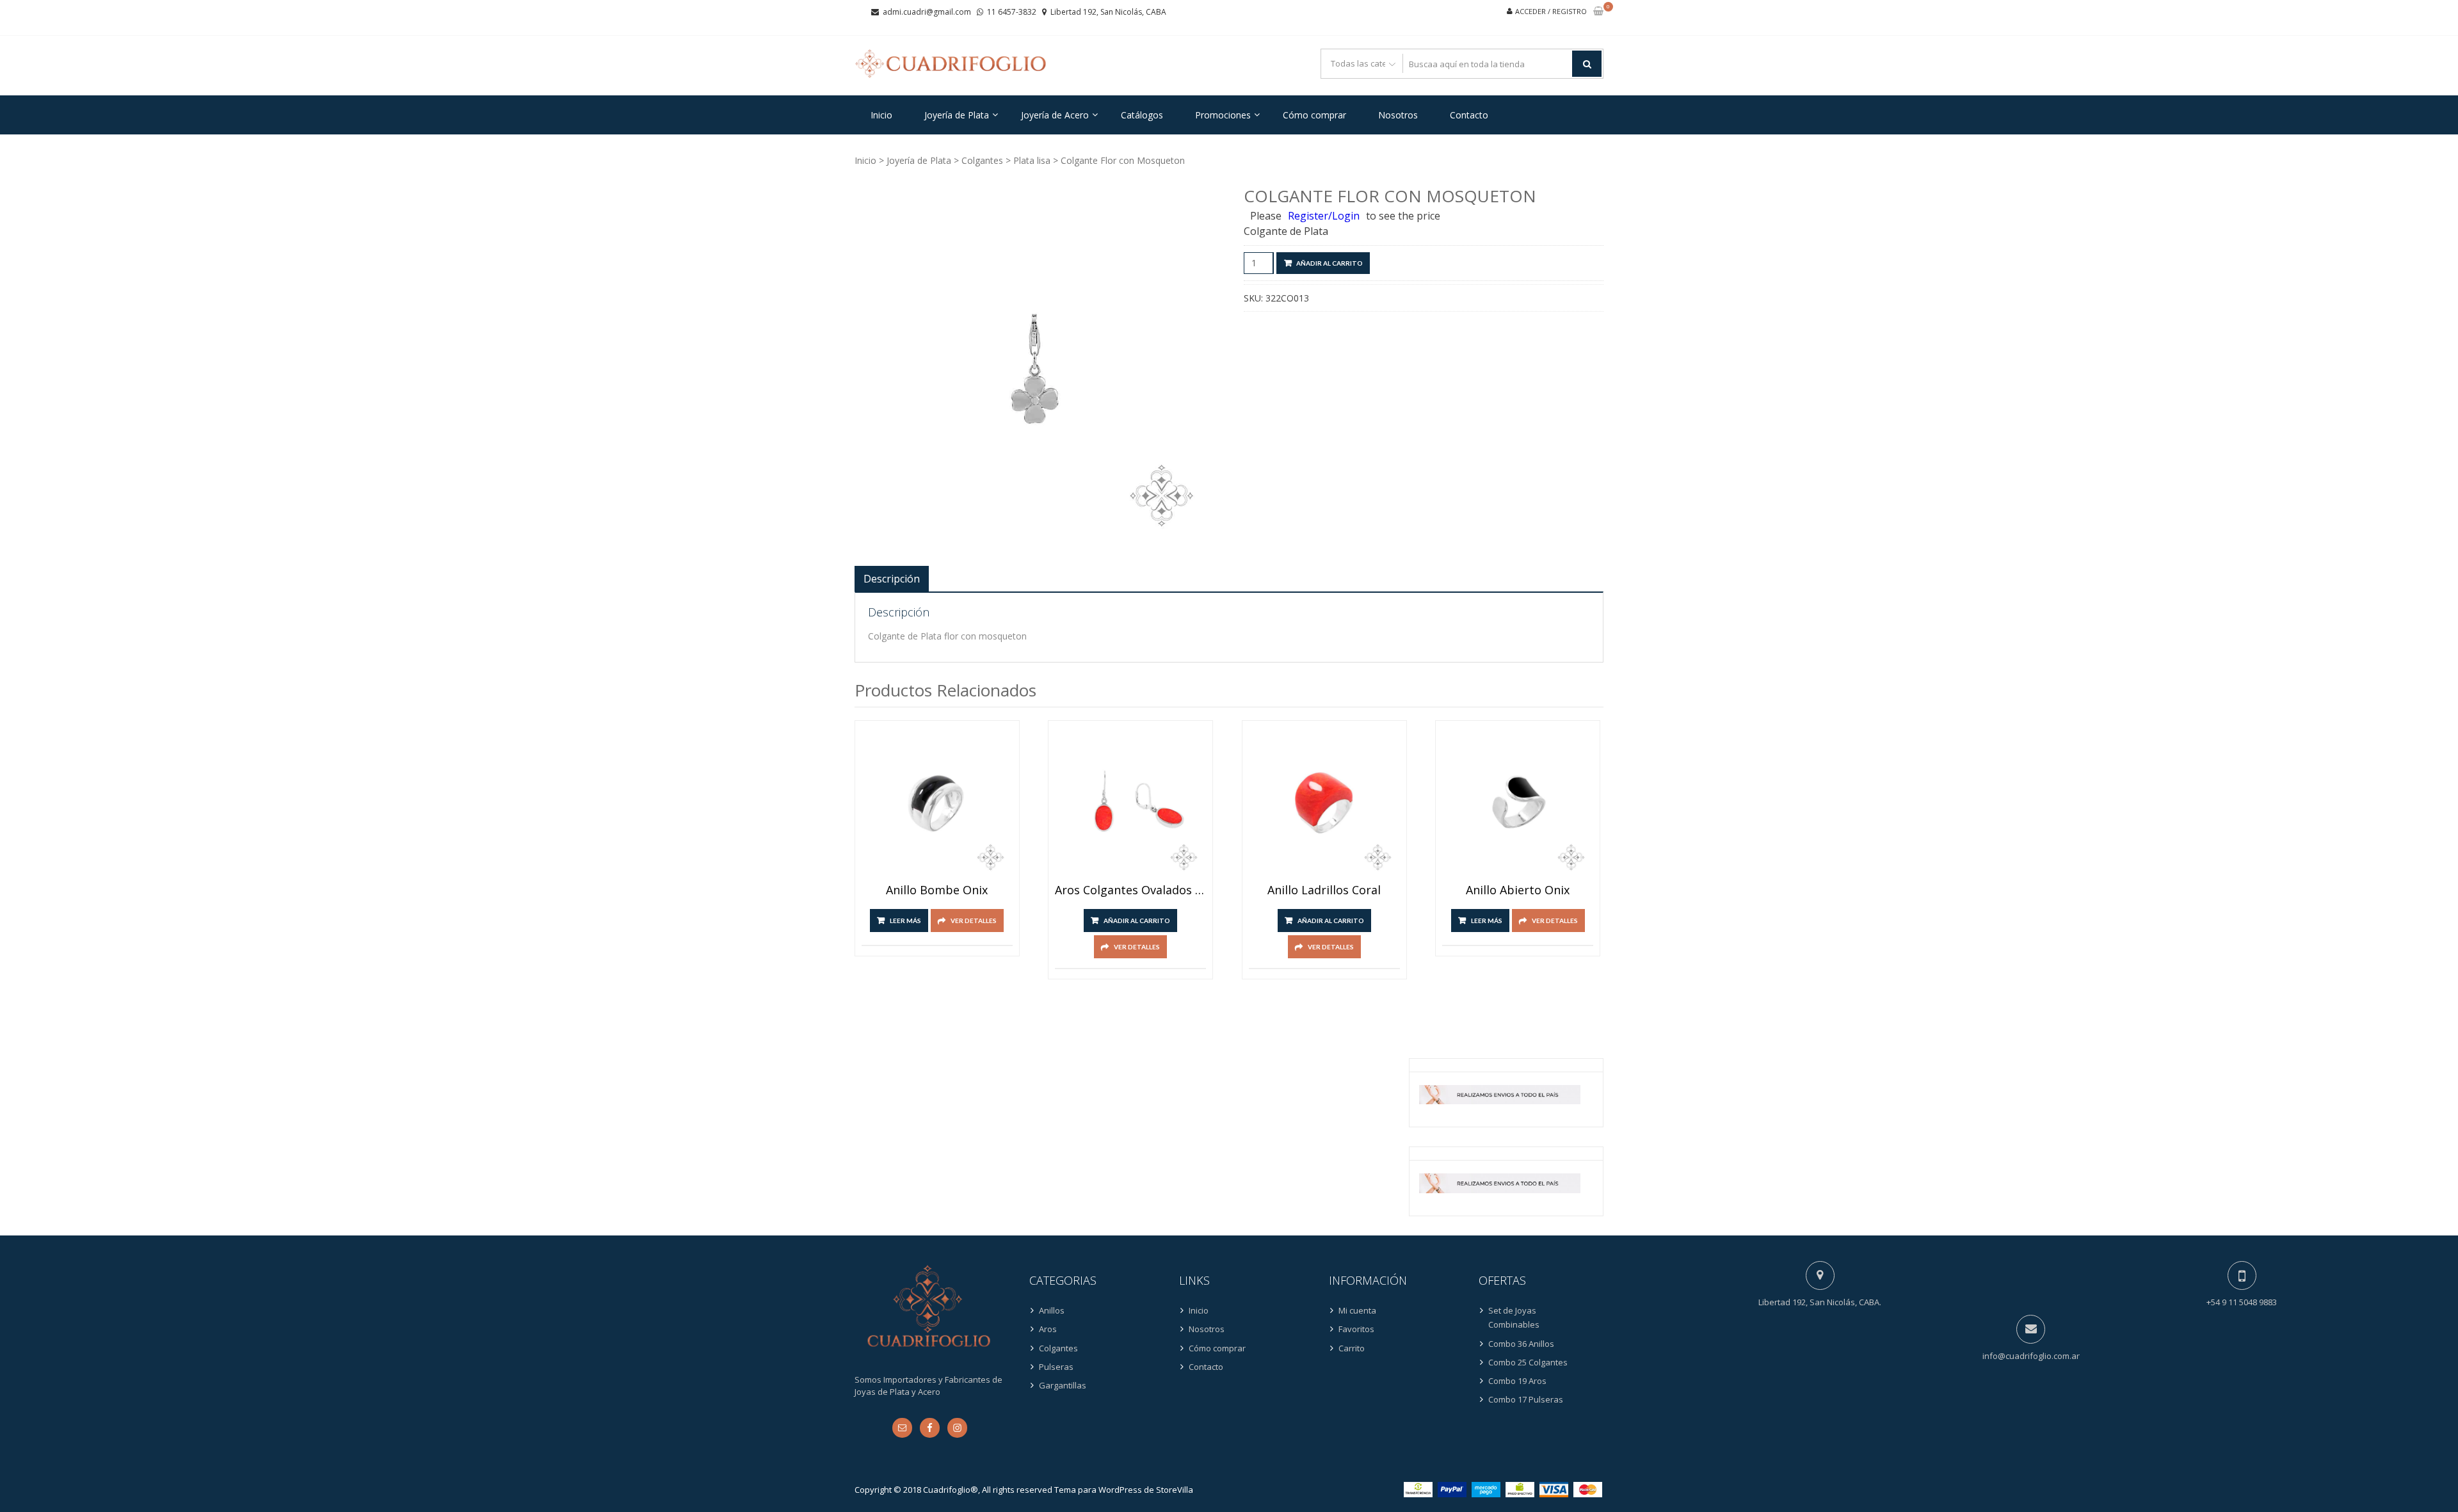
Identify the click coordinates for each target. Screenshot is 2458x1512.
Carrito (1352, 1348)
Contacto (1469, 115)
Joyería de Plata (957, 115)
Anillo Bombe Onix (937, 890)
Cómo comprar (1314, 115)
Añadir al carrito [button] (1137, 921)
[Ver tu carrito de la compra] (1598, 12)
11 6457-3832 (1012, 12)
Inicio (881, 115)
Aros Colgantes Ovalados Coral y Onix (1130, 890)
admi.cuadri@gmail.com (927, 12)
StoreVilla (1175, 1490)
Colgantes (982, 160)
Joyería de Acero (1055, 115)
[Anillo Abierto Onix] (1518, 803)
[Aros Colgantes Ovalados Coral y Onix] (1130, 803)
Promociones (1223, 115)
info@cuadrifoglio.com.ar (2031, 1356)
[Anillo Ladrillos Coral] (1324, 803)
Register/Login (1324, 216)
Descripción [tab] (892, 579)
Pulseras (1056, 1367)
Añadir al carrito (1329, 263)
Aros (1048, 1329)
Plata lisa (1032, 160)
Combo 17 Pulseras (1526, 1399)
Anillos (1052, 1310)
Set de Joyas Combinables (1514, 1317)
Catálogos (1142, 115)
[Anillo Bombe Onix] (937, 803)
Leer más (905, 921)
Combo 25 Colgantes (1528, 1362)
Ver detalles (974, 921)
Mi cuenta (1357, 1310)
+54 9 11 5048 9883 (2242, 1302)
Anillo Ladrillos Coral (1324, 890)
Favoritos (1356, 1329)
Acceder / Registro (1551, 11)
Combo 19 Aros (1517, 1381)
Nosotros (1398, 115)
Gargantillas (1063, 1385)
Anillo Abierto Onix (1518, 890)
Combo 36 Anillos (1521, 1344)
